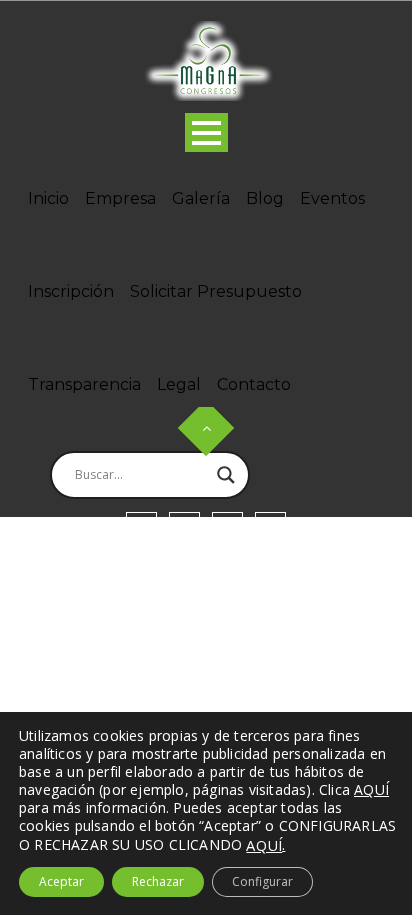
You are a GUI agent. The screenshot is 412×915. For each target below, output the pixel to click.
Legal (179, 384)
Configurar (262, 881)
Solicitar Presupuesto (216, 291)
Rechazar (158, 881)
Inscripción (71, 291)
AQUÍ (264, 845)
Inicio (48, 198)
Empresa (120, 198)
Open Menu (206, 132)
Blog (265, 198)
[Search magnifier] (226, 475)
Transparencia (84, 384)
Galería (201, 198)
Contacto (254, 384)
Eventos (332, 198)
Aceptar (61, 881)
